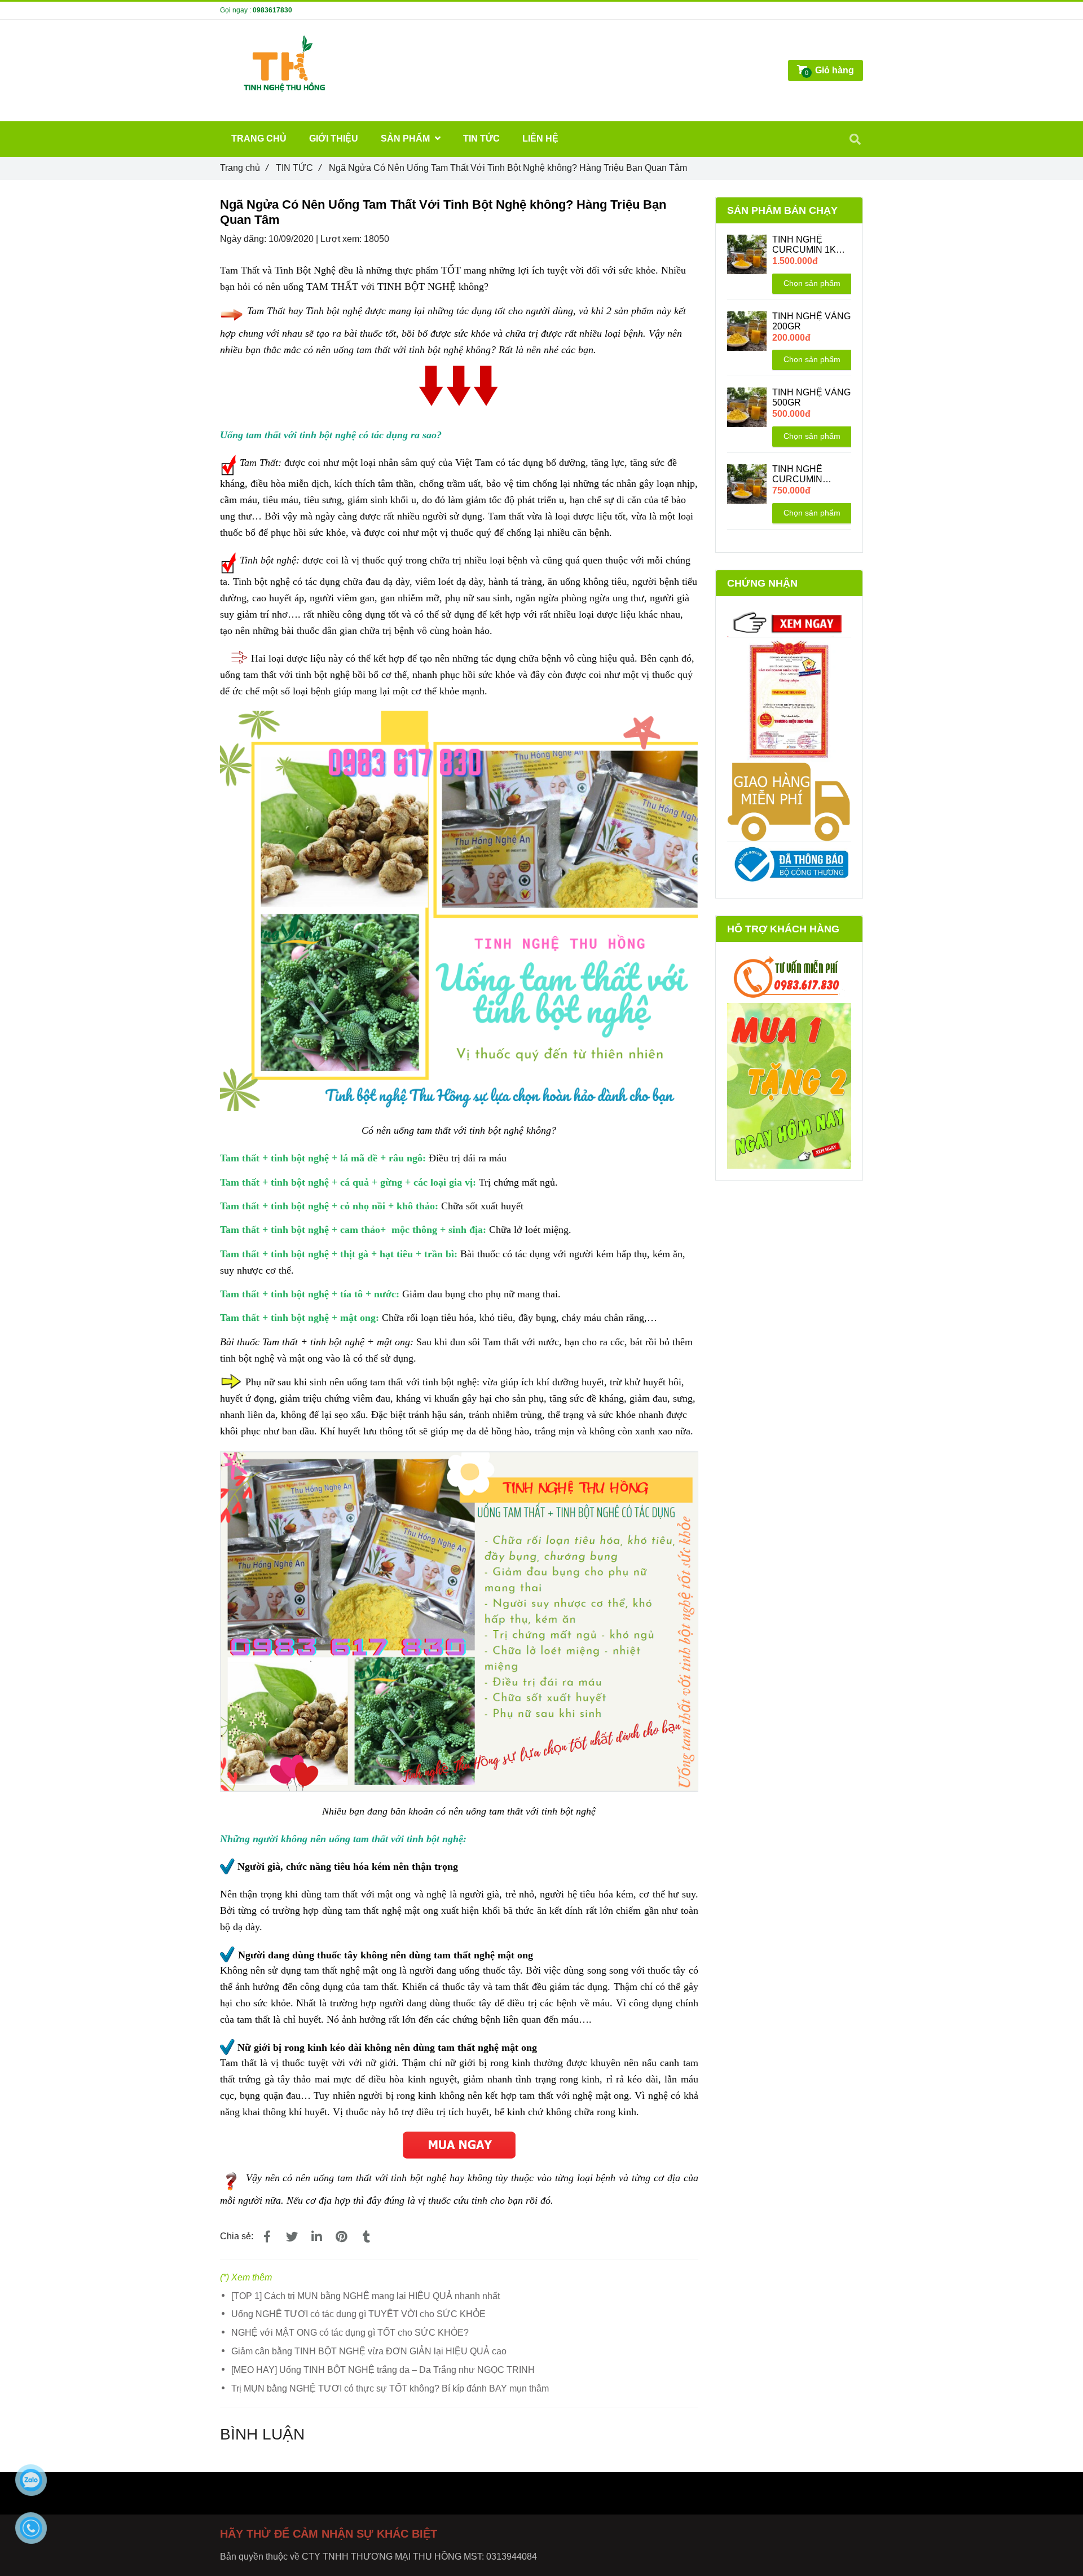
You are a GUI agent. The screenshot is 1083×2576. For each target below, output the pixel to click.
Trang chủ (244, 168)
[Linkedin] (316, 2237)
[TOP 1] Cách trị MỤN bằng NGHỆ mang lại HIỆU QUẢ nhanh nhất (366, 2296)
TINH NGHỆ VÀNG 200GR (811, 321)
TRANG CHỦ (259, 138)
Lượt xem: (342, 239)
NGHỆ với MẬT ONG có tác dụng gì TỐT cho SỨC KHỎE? (350, 2333)
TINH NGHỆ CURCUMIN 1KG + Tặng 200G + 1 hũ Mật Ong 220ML (811, 245)
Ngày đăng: (244, 239)
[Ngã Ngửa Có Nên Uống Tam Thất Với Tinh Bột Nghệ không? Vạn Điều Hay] (459, 2139)
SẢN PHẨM (406, 138)
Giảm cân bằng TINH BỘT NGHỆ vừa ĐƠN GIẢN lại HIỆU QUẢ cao (369, 2351)
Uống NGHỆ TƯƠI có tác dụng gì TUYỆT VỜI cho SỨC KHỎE (358, 2314)
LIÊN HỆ (540, 138)
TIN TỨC (298, 168)
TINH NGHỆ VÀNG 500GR (811, 397)
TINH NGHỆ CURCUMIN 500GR (797, 474)
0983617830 (272, 10)
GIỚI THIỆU (334, 138)
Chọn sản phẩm (812, 283)
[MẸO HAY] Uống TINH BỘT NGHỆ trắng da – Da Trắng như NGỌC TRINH (383, 2370)
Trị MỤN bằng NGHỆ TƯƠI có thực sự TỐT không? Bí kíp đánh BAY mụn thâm (390, 2388)
